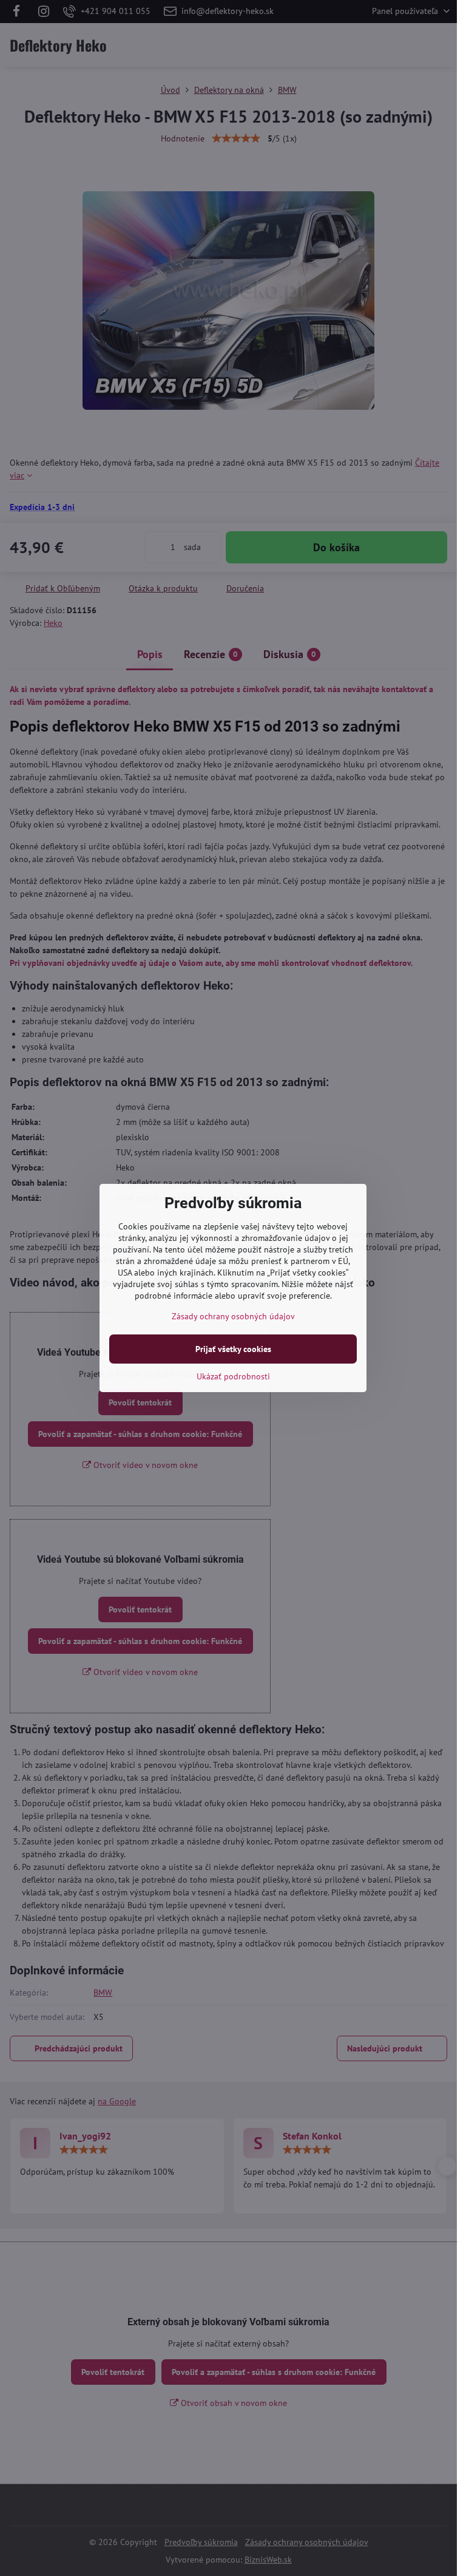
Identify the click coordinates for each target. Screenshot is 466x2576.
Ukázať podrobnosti (233, 1376)
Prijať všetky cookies (233, 1349)
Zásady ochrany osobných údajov (233, 1316)
